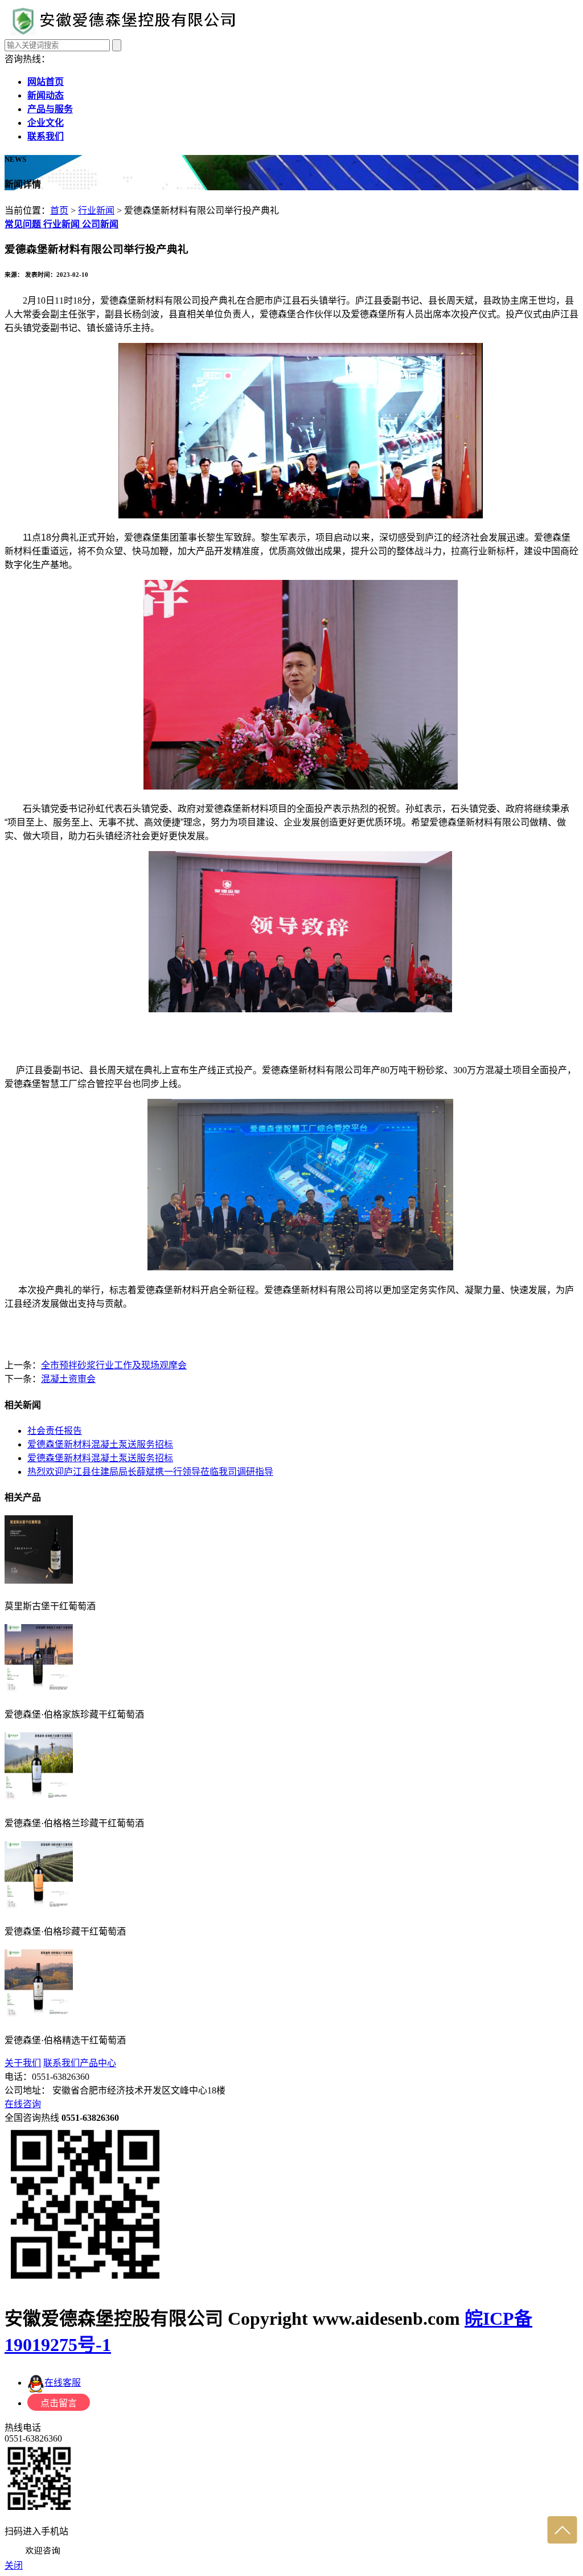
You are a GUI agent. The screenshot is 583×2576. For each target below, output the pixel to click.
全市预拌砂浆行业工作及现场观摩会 (114, 1365)
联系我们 (61, 2063)
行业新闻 (96, 210)
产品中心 (98, 2063)
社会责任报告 (55, 1431)
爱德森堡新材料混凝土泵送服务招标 (100, 1444)
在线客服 (63, 2383)
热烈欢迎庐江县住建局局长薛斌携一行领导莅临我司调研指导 (150, 1472)
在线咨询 (23, 2104)
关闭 (14, 2565)
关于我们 (23, 2063)
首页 (59, 210)
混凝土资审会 (68, 1379)
